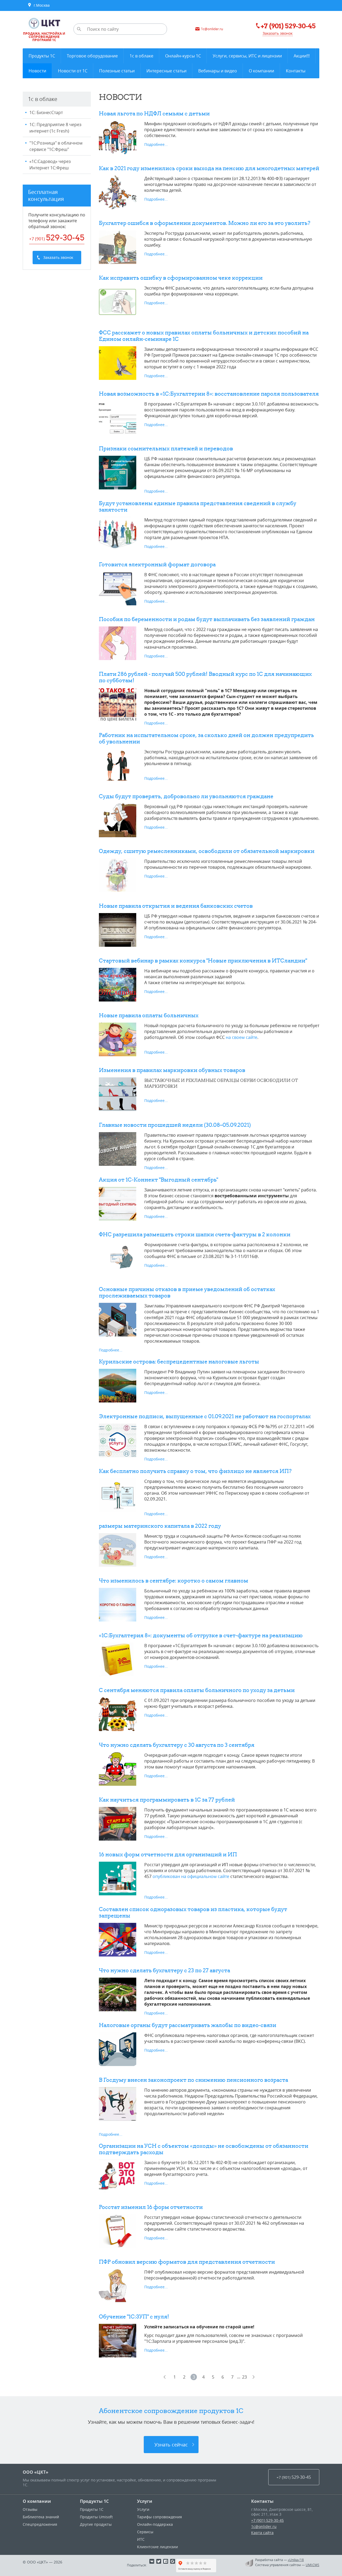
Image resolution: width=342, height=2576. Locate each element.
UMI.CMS (312, 2565)
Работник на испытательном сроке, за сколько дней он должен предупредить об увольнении (206, 738)
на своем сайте (242, 1037)
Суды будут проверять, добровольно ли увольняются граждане (186, 796)
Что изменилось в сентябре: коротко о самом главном (174, 1581)
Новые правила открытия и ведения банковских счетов (176, 906)
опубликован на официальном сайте (191, 1876)
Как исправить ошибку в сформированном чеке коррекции (181, 278)
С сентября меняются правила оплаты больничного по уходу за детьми (197, 1690)
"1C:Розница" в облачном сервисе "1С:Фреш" (56, 146)
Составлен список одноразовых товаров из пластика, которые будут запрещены (193, 1912)
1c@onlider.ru (264, 2526)
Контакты (262, 2501)
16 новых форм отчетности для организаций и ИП (168, 1854)
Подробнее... (156, 144)
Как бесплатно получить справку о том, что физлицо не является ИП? (195, 1471)
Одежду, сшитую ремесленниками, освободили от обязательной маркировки (207, 851)
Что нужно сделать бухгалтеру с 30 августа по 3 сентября (177, 1745)
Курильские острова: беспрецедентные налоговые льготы (179, 1361)
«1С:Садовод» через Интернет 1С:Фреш (50, 165)
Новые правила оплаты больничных (149, 1015)
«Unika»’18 (296, 2560)
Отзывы (30, 2509)
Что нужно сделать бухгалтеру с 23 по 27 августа (164, 1970)
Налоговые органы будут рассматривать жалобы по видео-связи (188, 2025)
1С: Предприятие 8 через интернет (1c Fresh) (55, 128)
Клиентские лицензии (158, 2547)
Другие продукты (96, 2524)
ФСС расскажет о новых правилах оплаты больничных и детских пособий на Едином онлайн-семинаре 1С (204, 336)
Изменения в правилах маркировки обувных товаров (172, 1070)
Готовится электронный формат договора (157, 564)
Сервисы (145, 2532)
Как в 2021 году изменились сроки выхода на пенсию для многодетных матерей (209, 168)
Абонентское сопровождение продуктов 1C (171, 2411)
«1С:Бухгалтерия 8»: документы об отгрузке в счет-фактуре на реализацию (201, 1635)
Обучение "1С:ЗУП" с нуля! (134, 2316)
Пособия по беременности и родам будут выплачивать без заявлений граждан (207, 619)
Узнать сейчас (171, 2445)
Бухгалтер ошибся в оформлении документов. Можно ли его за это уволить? (205, 223)
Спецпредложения (40, 2524)
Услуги (145, 2501)
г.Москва (41, 5)
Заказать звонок (278, 33)
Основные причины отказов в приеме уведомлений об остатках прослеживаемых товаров (187, 1292)
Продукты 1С (94, 2501)
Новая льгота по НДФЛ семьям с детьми (154, 113)
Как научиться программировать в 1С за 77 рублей (167, 1800)
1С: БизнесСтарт (46, 112)
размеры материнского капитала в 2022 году (160, 1526)
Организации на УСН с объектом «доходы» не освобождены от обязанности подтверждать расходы (204, 2149)
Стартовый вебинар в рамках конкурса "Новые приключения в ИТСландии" (203, 960)
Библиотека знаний (41, 2517)
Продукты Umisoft (96, 2517)
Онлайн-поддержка (155, 2524)
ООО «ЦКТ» (36, 2472)
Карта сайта (262, 2533)
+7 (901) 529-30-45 (267, 2520)
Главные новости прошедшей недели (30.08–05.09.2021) (175, 1125)
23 (244, 2377)
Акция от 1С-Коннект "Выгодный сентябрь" (158, 1180)
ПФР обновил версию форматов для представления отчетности (187, 2262)
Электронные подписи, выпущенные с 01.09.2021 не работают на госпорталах (205, 1416)
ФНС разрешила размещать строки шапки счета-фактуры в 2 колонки (195, 1234)
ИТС (141, 2539)
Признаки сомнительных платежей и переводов (166, 448)
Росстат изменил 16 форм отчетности (151, 2207)
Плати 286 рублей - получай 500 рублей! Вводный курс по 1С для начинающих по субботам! (205, 677)
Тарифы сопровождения (160, 2517)
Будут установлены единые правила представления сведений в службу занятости (198, 506)
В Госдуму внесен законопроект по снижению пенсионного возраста (193, 2080)
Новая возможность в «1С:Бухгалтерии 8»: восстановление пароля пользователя (209, 394)
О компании (37, 2501)
